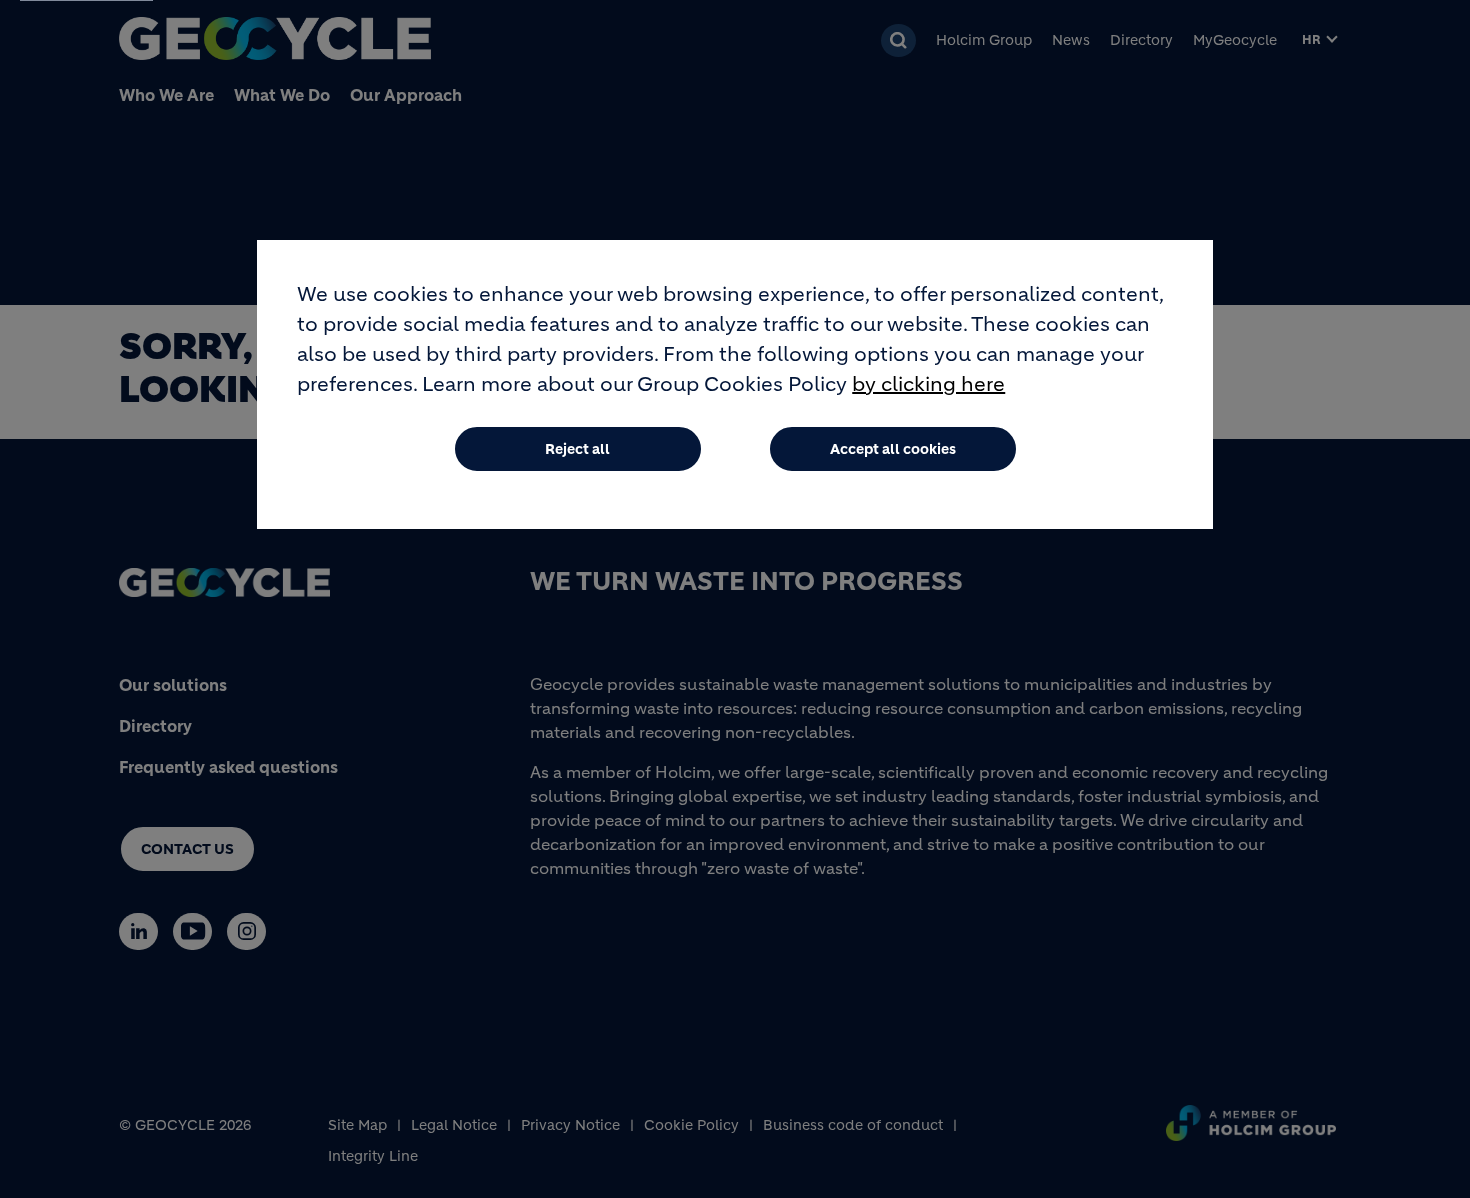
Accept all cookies (893, 449)
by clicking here (928, 384)
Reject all (577, 449)
